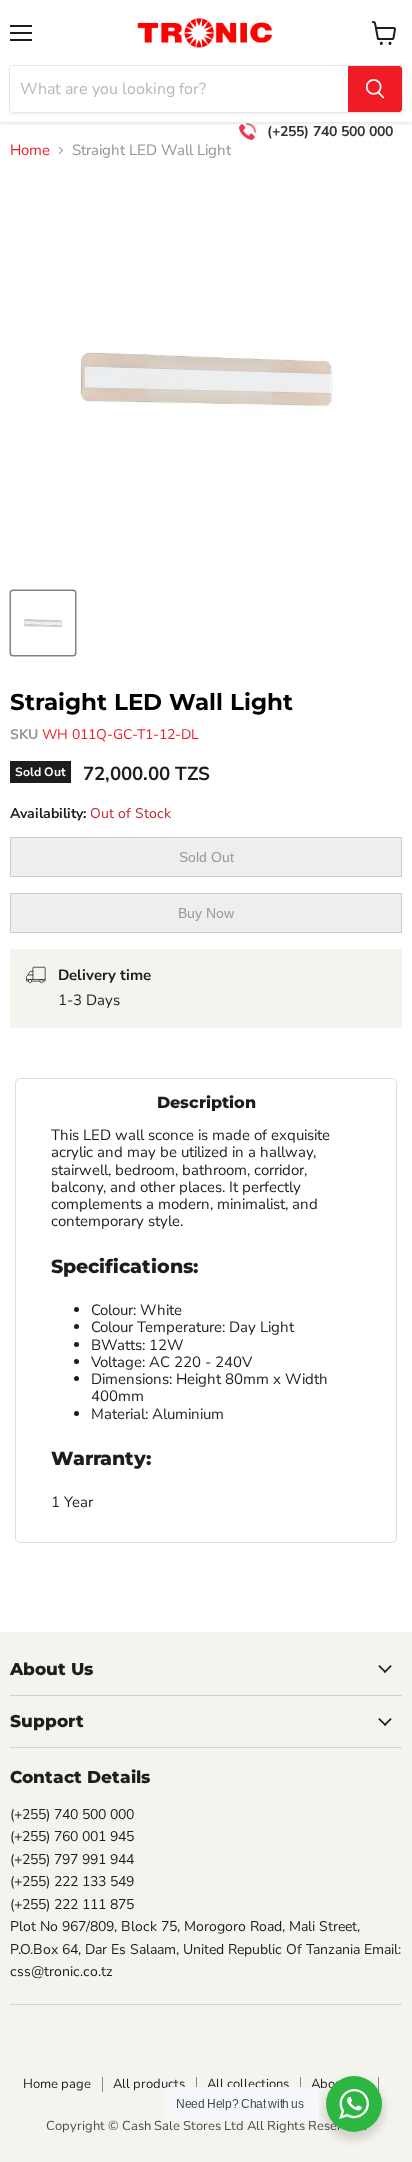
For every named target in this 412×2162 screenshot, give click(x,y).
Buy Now (206, 913)
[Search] (375, 89)
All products (149, 2084)
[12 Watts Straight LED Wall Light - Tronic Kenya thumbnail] (43, 623)
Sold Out (206, 857)
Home (30, 150)
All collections (248, 2084)
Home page (57, 2084)
